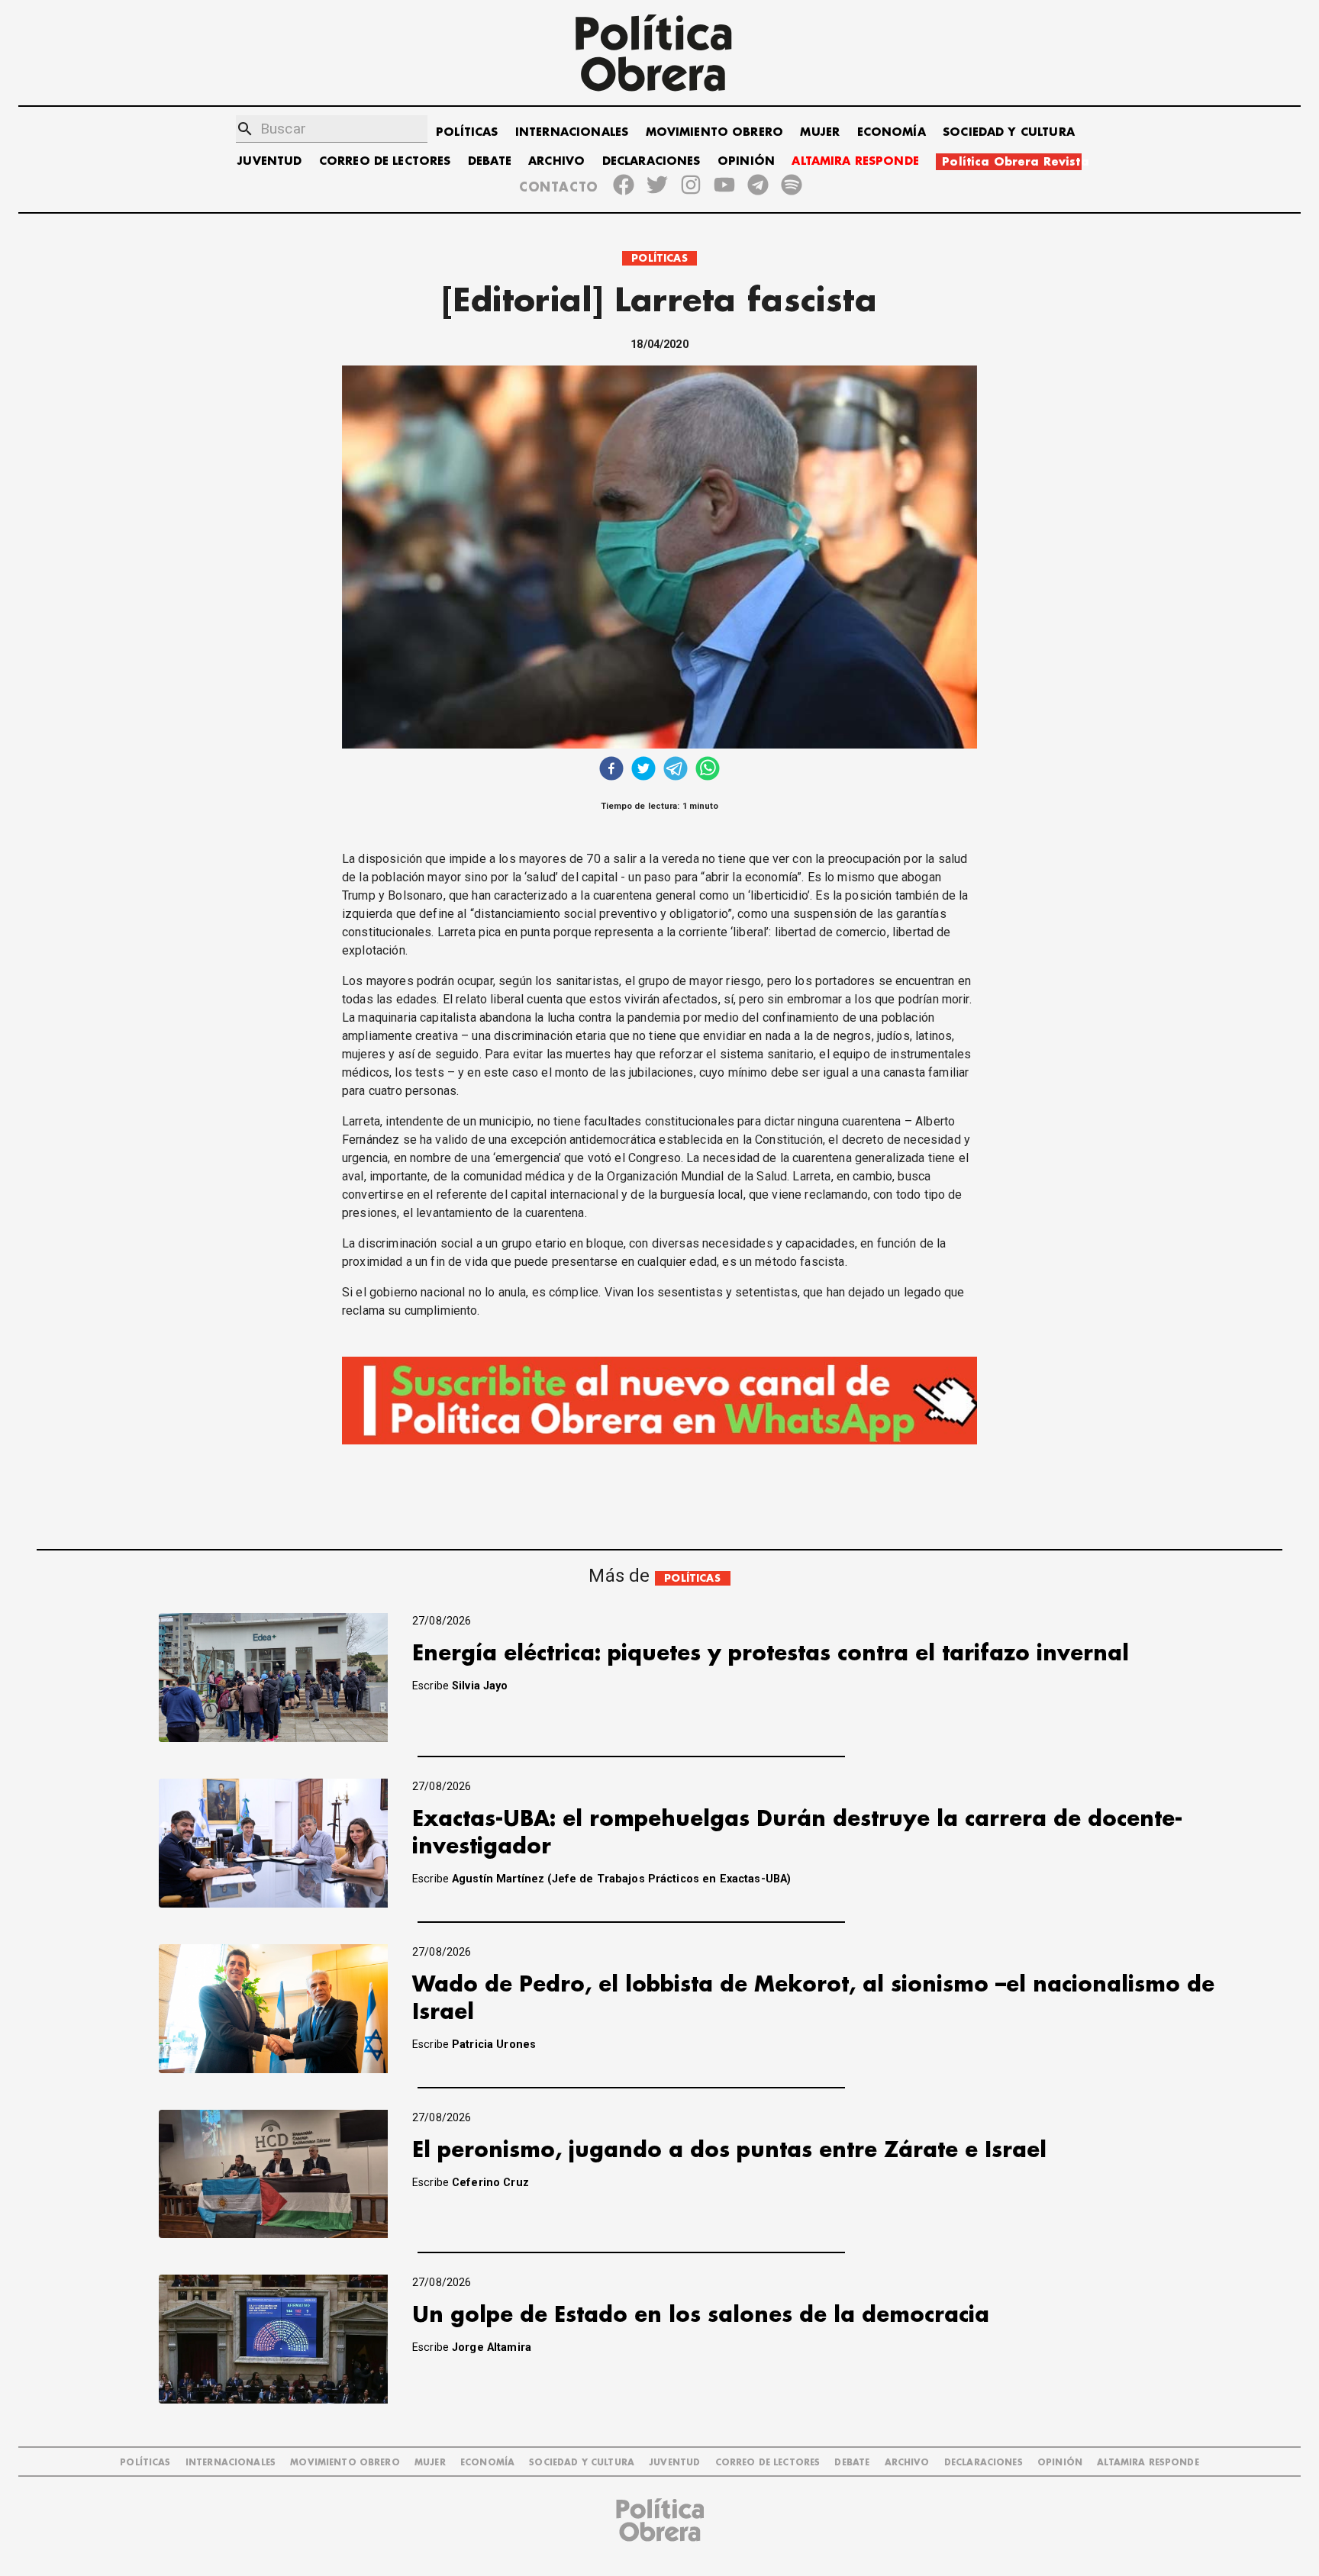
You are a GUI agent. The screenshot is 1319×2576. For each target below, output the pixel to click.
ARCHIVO (556, 161)
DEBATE (490, 161)
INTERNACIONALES (572, 132)
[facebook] (611, 770)
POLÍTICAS (467, 132)
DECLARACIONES (651, 161)
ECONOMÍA (892, 132)
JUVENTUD (269, 161)
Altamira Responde (1148, 2463)
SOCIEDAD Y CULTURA (1009, 132)
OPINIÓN (746, 161)
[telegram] (676, 770)
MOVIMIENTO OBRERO (715, 132)
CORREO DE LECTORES (385, 161)
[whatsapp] (708, 770)
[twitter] (643, 770)
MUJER (820, 132)
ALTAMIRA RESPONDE (855, 161)
